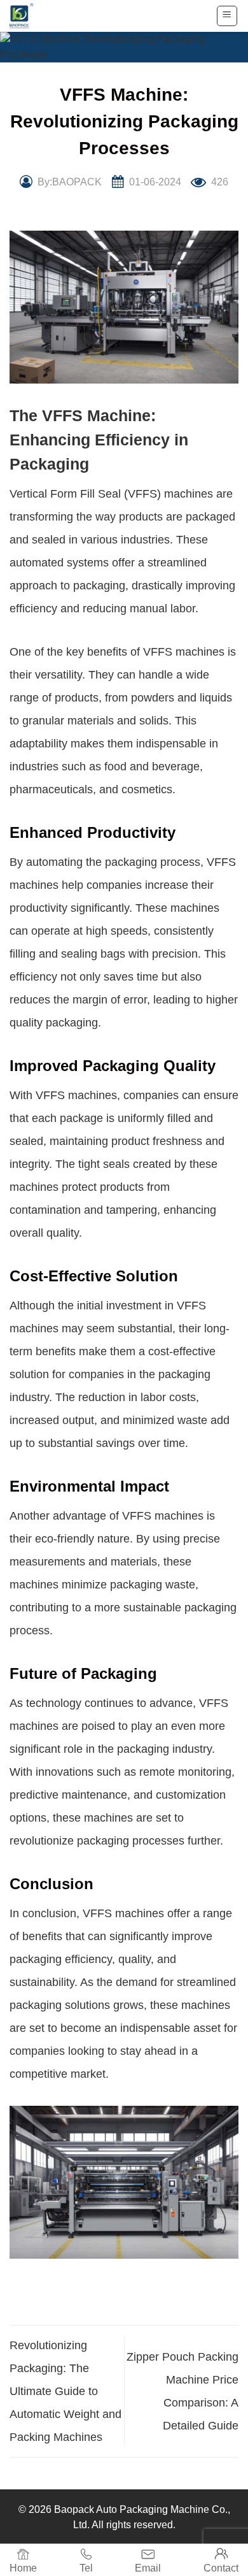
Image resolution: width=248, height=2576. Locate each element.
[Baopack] (29, 16)
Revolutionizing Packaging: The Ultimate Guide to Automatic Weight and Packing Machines (65, 2391)
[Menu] (227, 16)
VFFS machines (184, 652)
